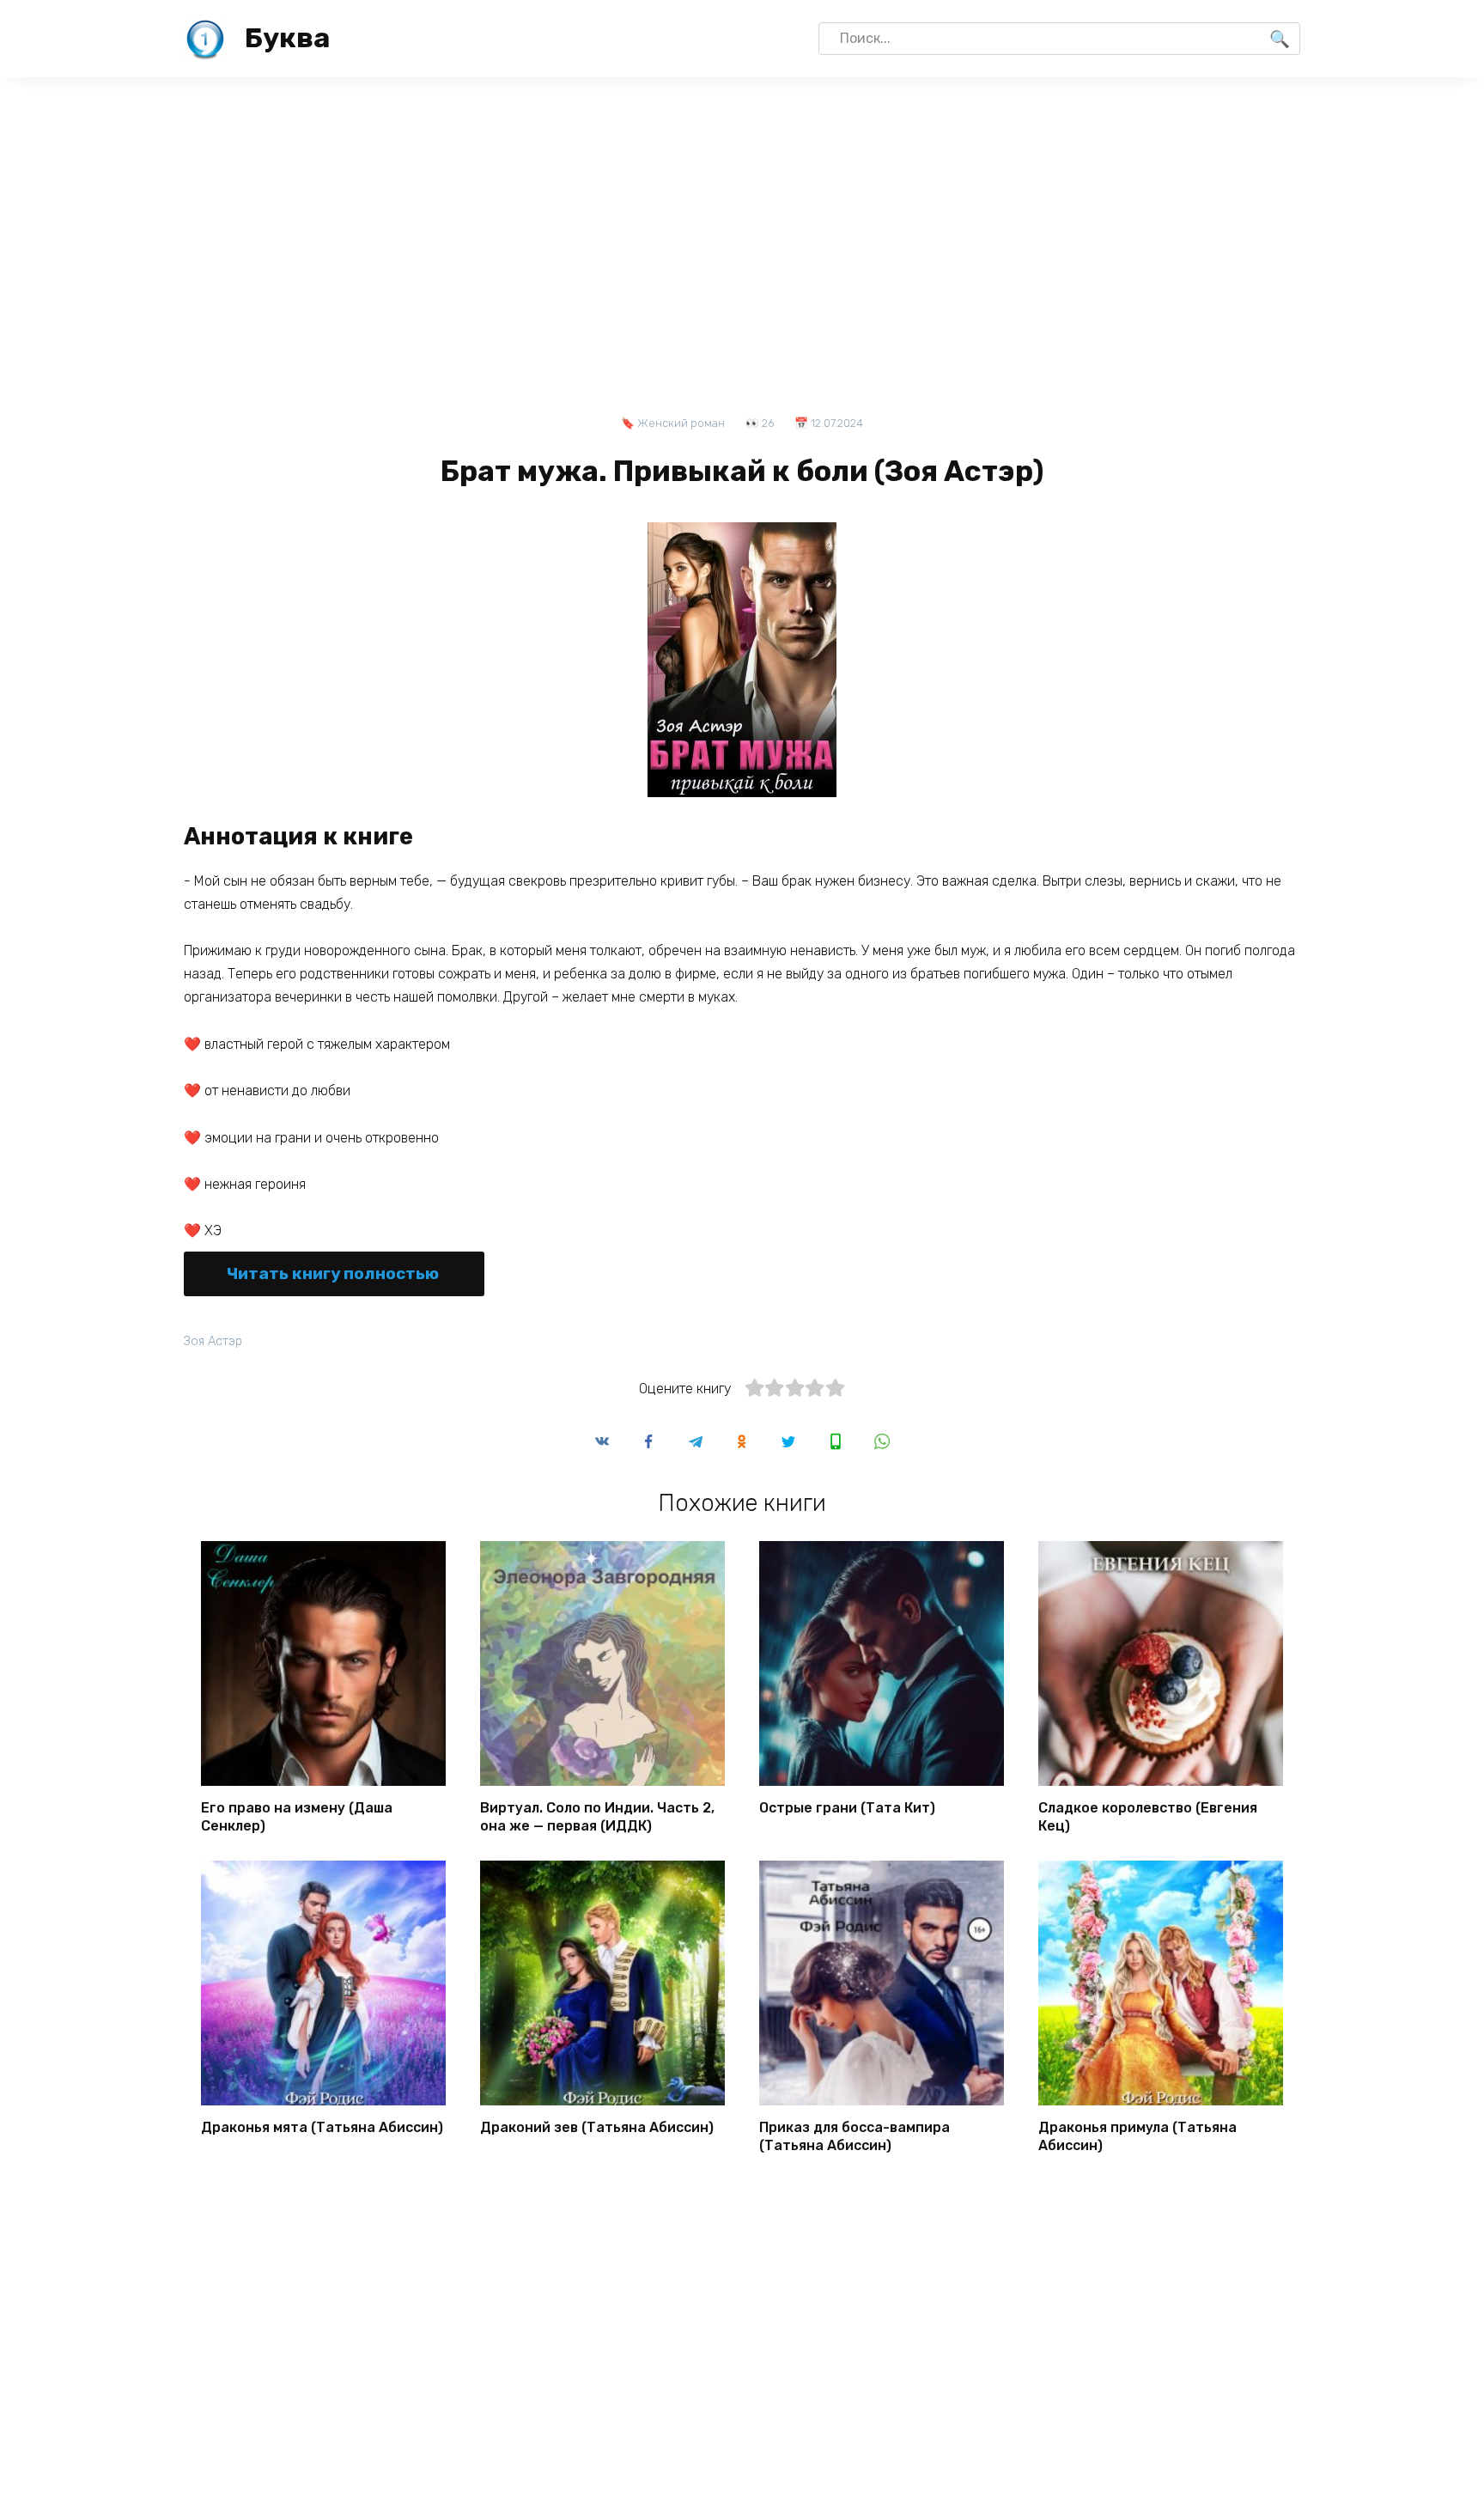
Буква (287, 38)
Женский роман (681, 423)
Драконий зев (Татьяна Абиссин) (597, 2127)
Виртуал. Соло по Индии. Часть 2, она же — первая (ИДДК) (597, 1817)
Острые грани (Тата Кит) (847, 1808)
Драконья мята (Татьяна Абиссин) (322, 2127)
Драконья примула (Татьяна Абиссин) (1137, 2136)
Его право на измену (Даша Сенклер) (297, 1817)
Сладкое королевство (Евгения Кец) (1148, 1817)
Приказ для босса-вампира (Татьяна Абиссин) (855, 2136)
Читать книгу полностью (333, 1273)
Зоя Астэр (213, 1341)
